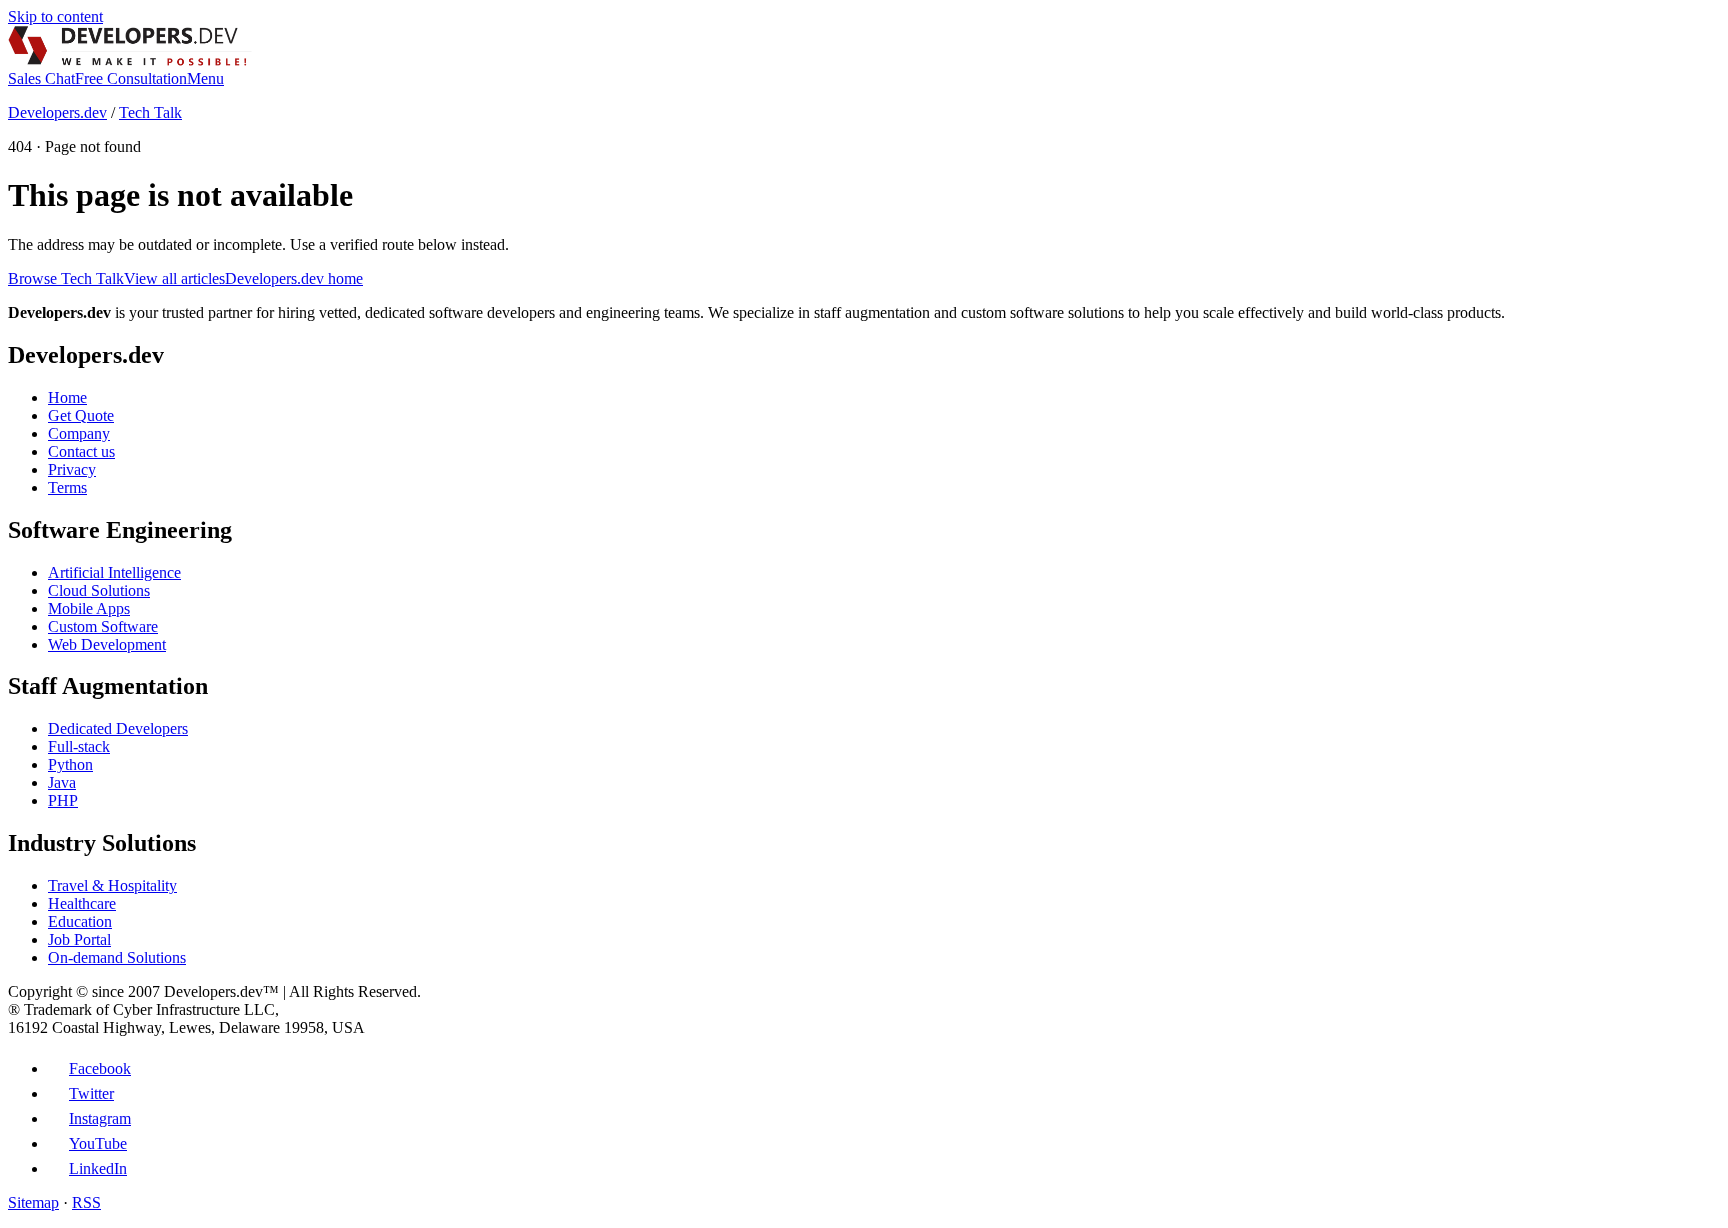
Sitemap (33, 1202)
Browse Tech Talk (66, 278)
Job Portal (79, 939)
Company (79, 433)
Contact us (81, 451)
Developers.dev (57, 112)
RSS (86, 1202)
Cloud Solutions (99, 590)
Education (80, 921)
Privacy (72, 469)
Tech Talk (150, 112)
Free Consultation (131, 78)
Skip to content (55, 16)
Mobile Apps (89, 608)
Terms (67, 487)
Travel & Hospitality (112, 885)
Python (70, 764)
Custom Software (103, 626)
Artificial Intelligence (114, 572)
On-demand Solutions (117, 957)
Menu (205, 78)
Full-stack (79, 746)
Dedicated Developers (118, 728)
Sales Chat (41, 78)
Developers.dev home (294, 278)
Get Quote (81, 415)
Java (62, 782)
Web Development (107, 644)
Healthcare (82, 903)
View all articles (174, 278)
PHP (63, 800)
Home (67, 397)
